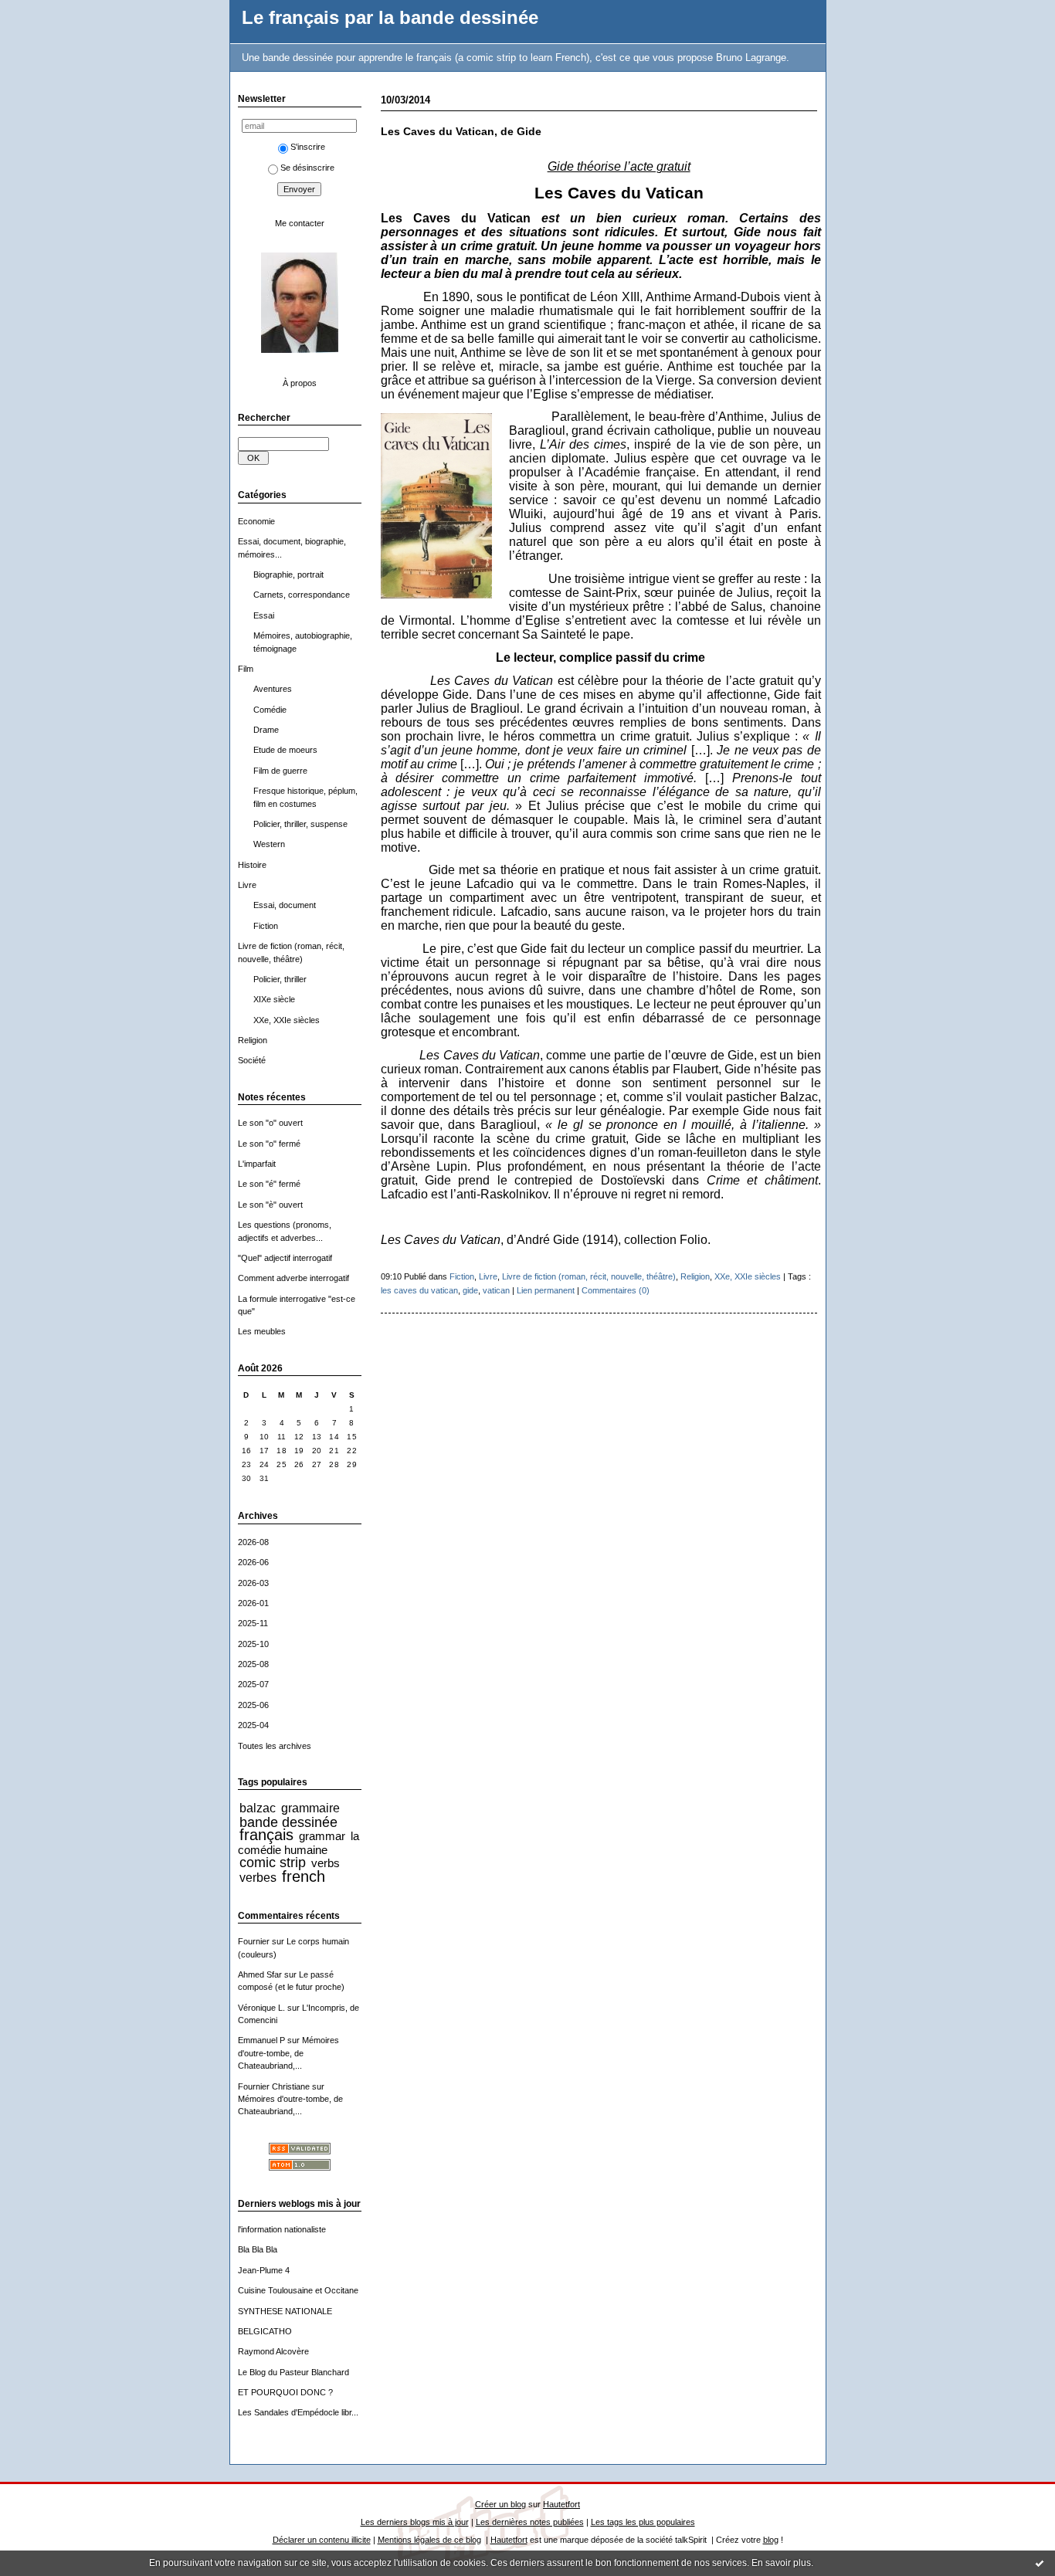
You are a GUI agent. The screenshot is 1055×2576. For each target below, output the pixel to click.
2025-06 (253, 1705)
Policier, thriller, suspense (300, 824)
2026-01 (253, 1603)
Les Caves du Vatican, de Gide (461, 132)
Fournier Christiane (274, 2086)
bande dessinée (288, 1822)
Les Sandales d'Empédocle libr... (298, 2412)
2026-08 (253, 1542)
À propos (300, 383)
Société (252, 1060)
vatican (496, 1290)
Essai (264, 615)
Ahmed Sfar (260, 1974)
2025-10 (253, 1644)
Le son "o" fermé (269, 1144)
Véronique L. (261, 2008)
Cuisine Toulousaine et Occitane (298, 2290)
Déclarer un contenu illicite (322, 2540)
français (266, 1835)
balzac (258, 1808)
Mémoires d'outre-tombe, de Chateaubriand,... (288, 2053)
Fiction (266, 926)
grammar (322, 1836)
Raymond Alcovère (273, 2351)
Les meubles (262, 1331)
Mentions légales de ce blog (429, 2540)
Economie (256, 521)
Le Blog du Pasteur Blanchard (293, 2372)
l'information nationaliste (282, 2229)
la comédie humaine (299, 1842)
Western (269, 844)
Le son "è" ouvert (270, 1205)
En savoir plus (781, 2563)
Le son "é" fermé (269, 1184)
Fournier (254, 1941)
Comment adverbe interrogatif (293, 1278)
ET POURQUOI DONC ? (285, 2392)
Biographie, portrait (288, 575)
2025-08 (253, 1664)
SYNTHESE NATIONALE (285, 2311)
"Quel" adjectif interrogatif (285, 1258)
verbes (258, 1877)
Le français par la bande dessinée (390, 18)
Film (246, 669)
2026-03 (253, 1583)
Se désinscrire (307, 168)
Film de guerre (280, 771)
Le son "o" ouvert (270, 1123)
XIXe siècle (274, 999)
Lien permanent (546, 1290)
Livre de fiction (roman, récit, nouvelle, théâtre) (589, 1276)
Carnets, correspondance (302, 595)
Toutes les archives (275, 1746)
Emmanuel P (261, 2040)
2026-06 (253, 1562)
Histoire (252, 865)
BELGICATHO (265, 2331)
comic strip (273, 1863)
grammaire (310, 1808)
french (304, 1876)
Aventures (273, 689)
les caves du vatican (419, 1290)
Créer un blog (500, 2504)
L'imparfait (257, 1164)
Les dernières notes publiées (530, 2522)
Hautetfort (561, 2504)
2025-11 (253, 1623)
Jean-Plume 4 (264, 2270)
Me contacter (300, 223)
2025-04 (253, 1725)
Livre (247, 885)
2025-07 (253, 1684)
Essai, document (285, 905)
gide (470, 1290)
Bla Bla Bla (258, 2249)
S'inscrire (308, 147)
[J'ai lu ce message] (1040, 2563)
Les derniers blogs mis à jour (415, 2522)
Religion (253, 1040)
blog (771, 2540)
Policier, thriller (280, 979)
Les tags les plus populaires (643, 2522)
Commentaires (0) (616, 1290)
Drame (266, 730)
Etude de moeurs (285, 750)
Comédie (270, 710)
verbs (326, 1863)
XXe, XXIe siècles (287, 1020)
